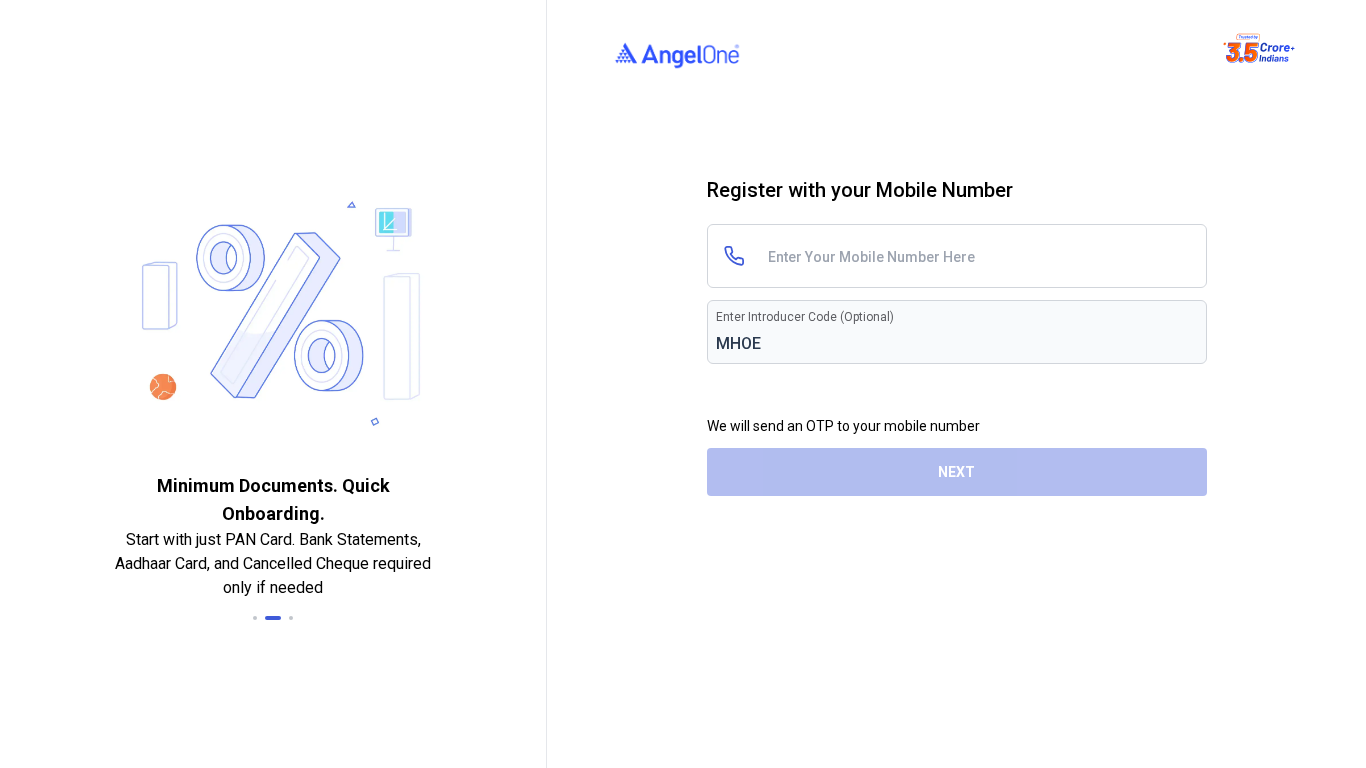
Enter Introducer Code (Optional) (805, 317)
